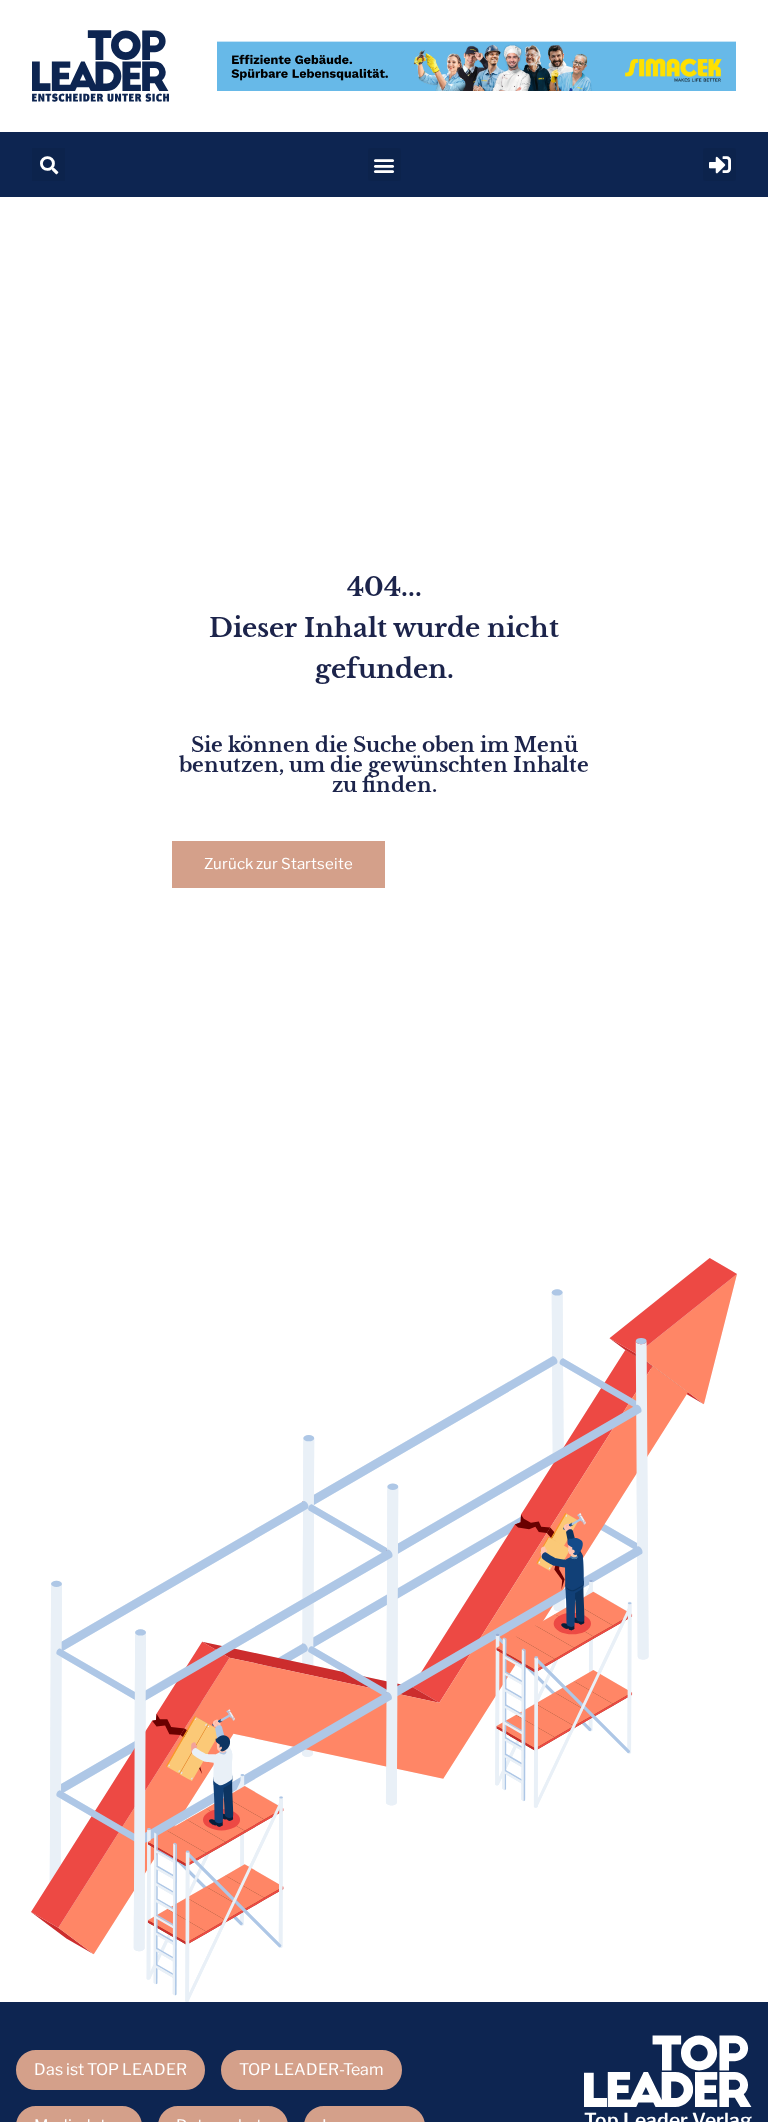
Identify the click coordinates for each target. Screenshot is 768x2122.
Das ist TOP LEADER (110, 2069)
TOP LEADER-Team (311, 2069)
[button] (48, 164)
